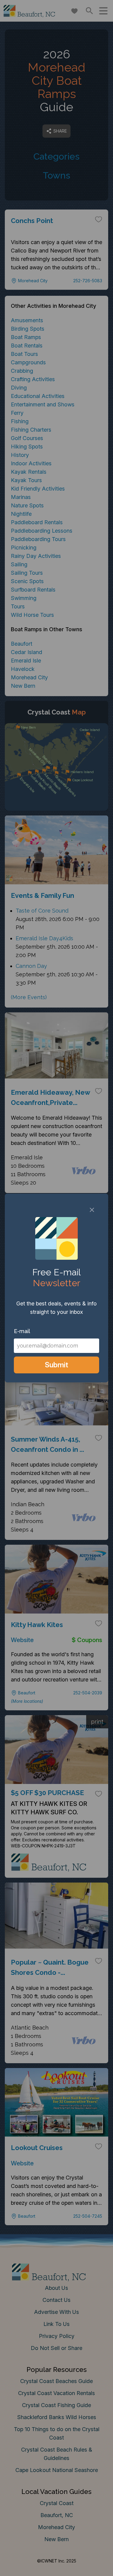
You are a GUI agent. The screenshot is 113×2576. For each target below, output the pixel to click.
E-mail (22, 1331)
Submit (56, 1365)
